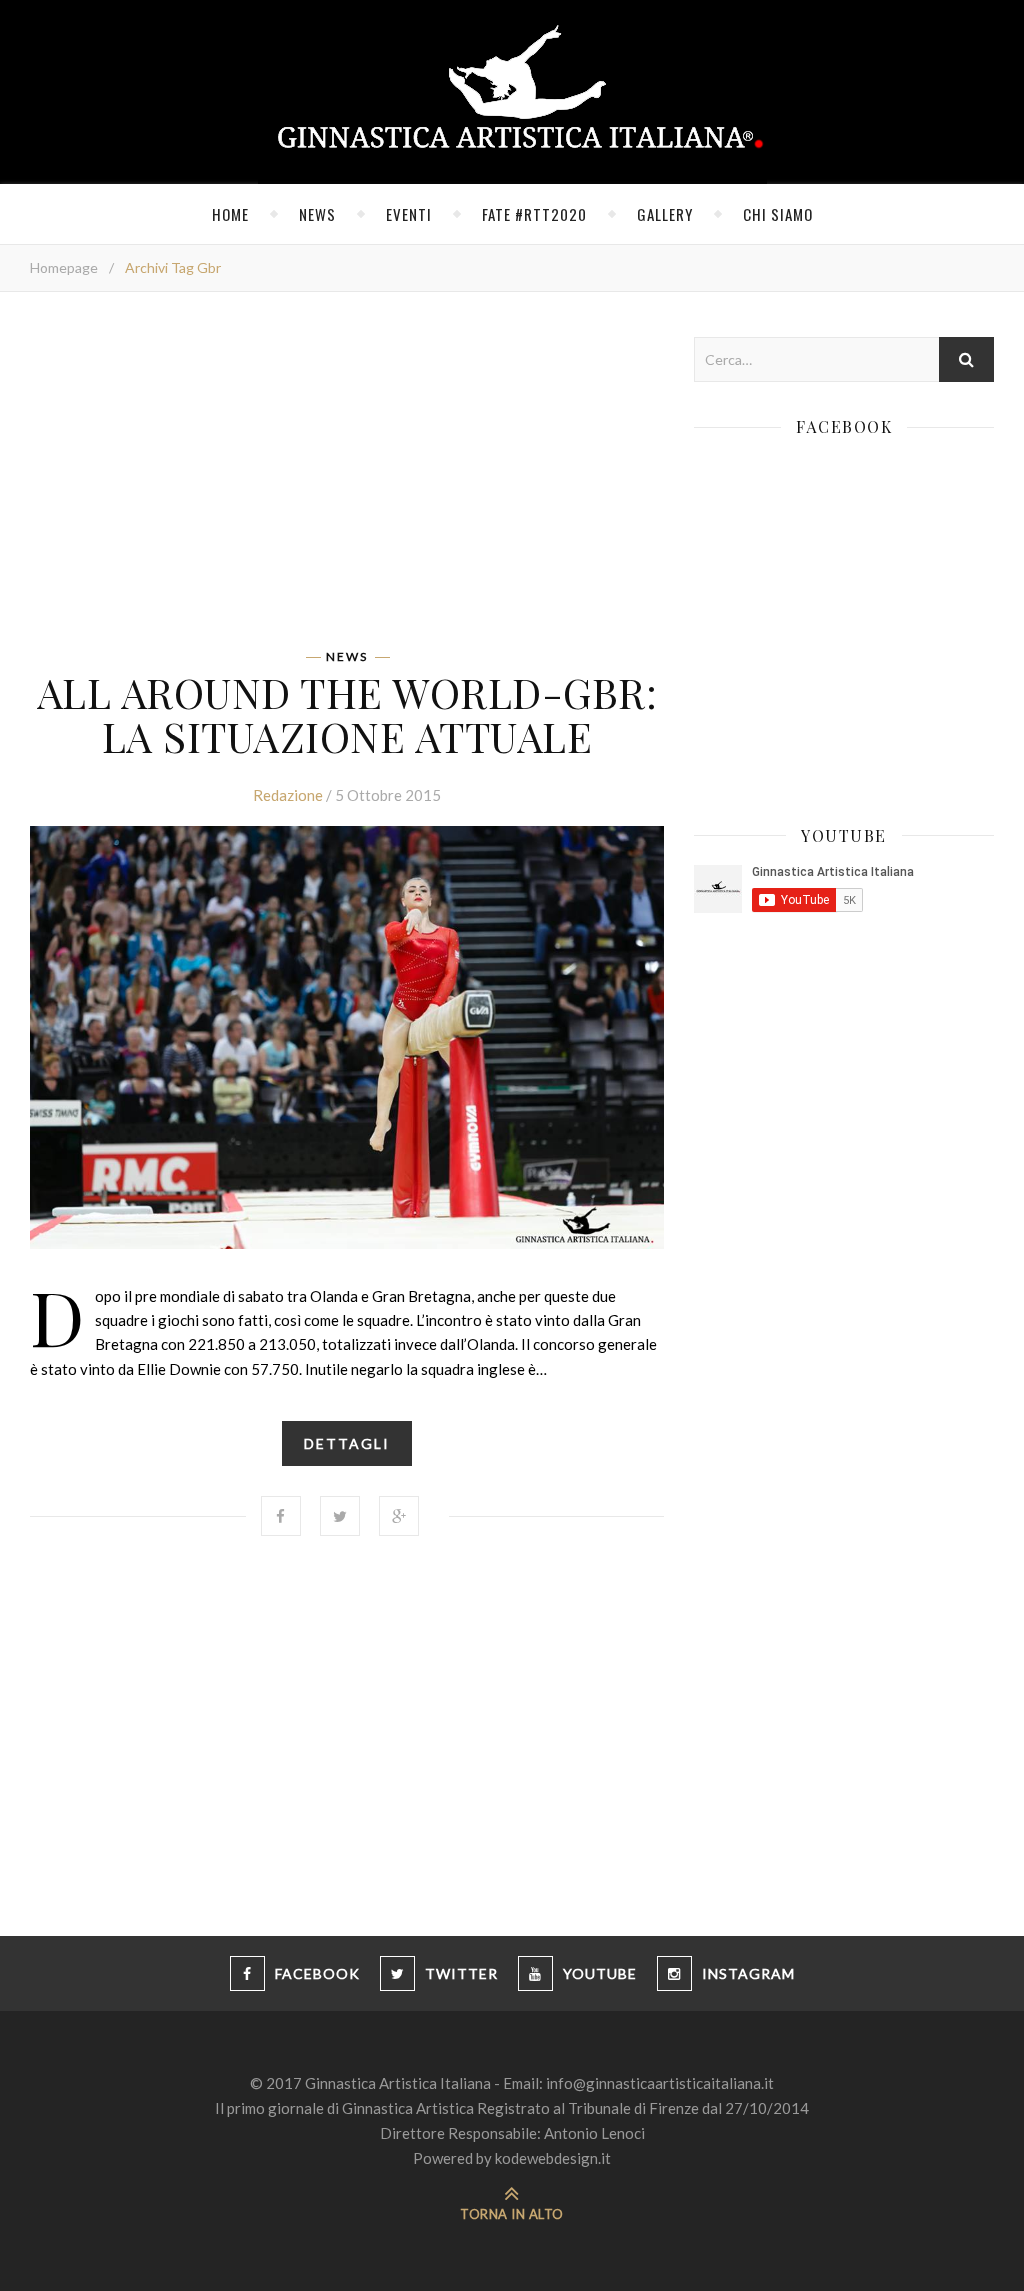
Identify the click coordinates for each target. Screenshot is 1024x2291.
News (317, 214)
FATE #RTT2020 (534, 214)
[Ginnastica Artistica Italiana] (512, 92)
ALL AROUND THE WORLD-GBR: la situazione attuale (347, 714)
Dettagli (347, 1443)
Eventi (409, 214)
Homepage (64, 267)
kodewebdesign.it (553, 2158)
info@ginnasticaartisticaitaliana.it (660, 2083)
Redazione (288, 795)
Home (230, 214)
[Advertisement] (347, 477)
